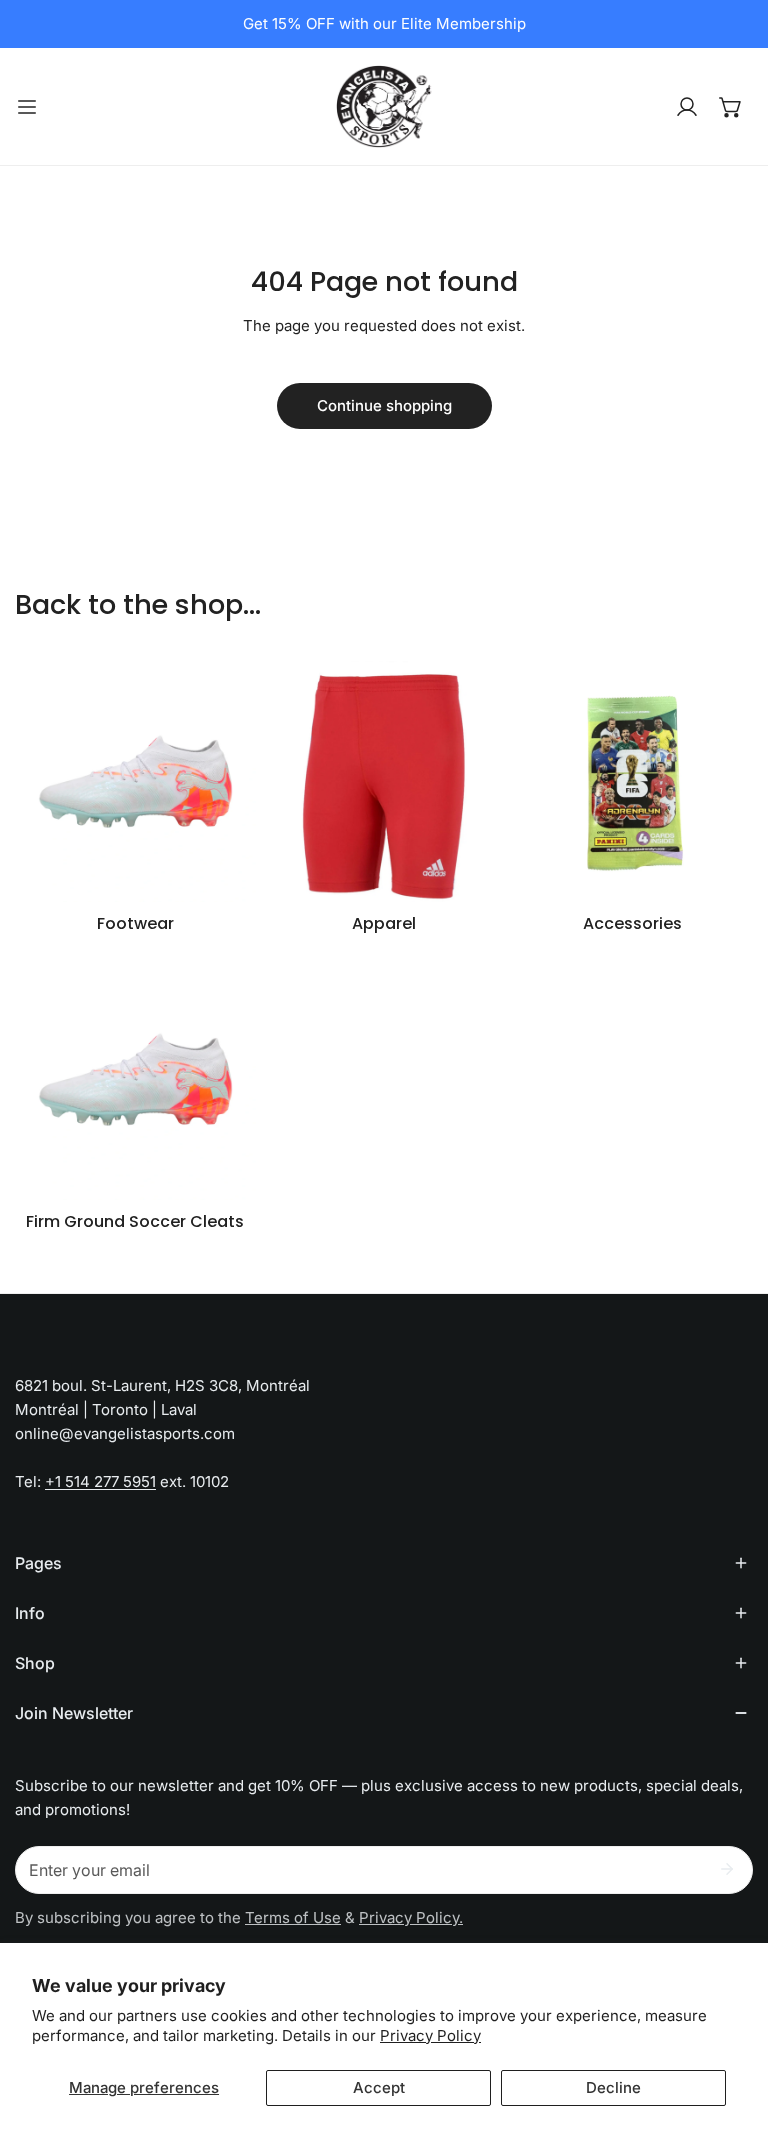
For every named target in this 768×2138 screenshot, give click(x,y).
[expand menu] (27, 106)
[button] (731, 107)
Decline (613, 2087)
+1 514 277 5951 (100, 1481)
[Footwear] (135, 781)
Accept (379, 2087)
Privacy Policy (430, 2035)
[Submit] (727, 1869)
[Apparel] (384, 781)
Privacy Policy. (411, 1917)
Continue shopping (384, 405)
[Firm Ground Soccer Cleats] (135, 1079)
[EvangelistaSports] (384, 106)
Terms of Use (293, 1917)
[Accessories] (632, 781)
